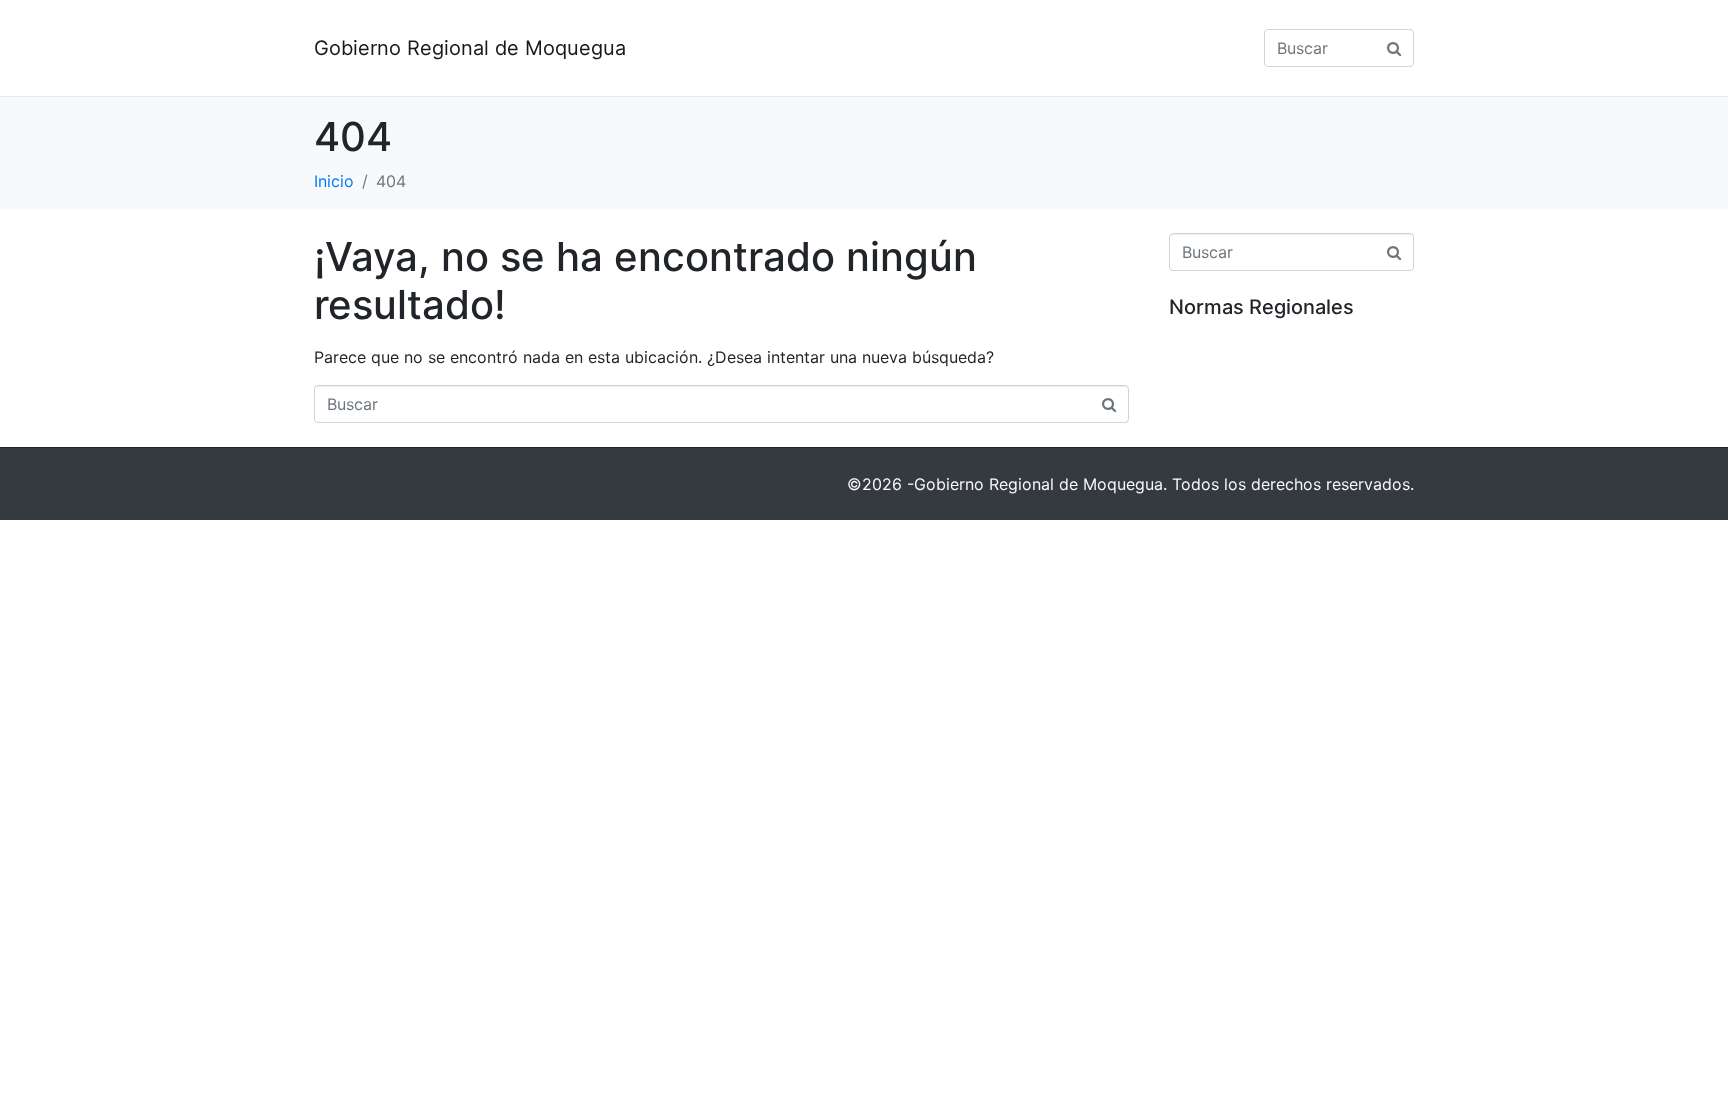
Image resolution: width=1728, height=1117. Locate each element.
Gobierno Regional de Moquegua (470, 48)
